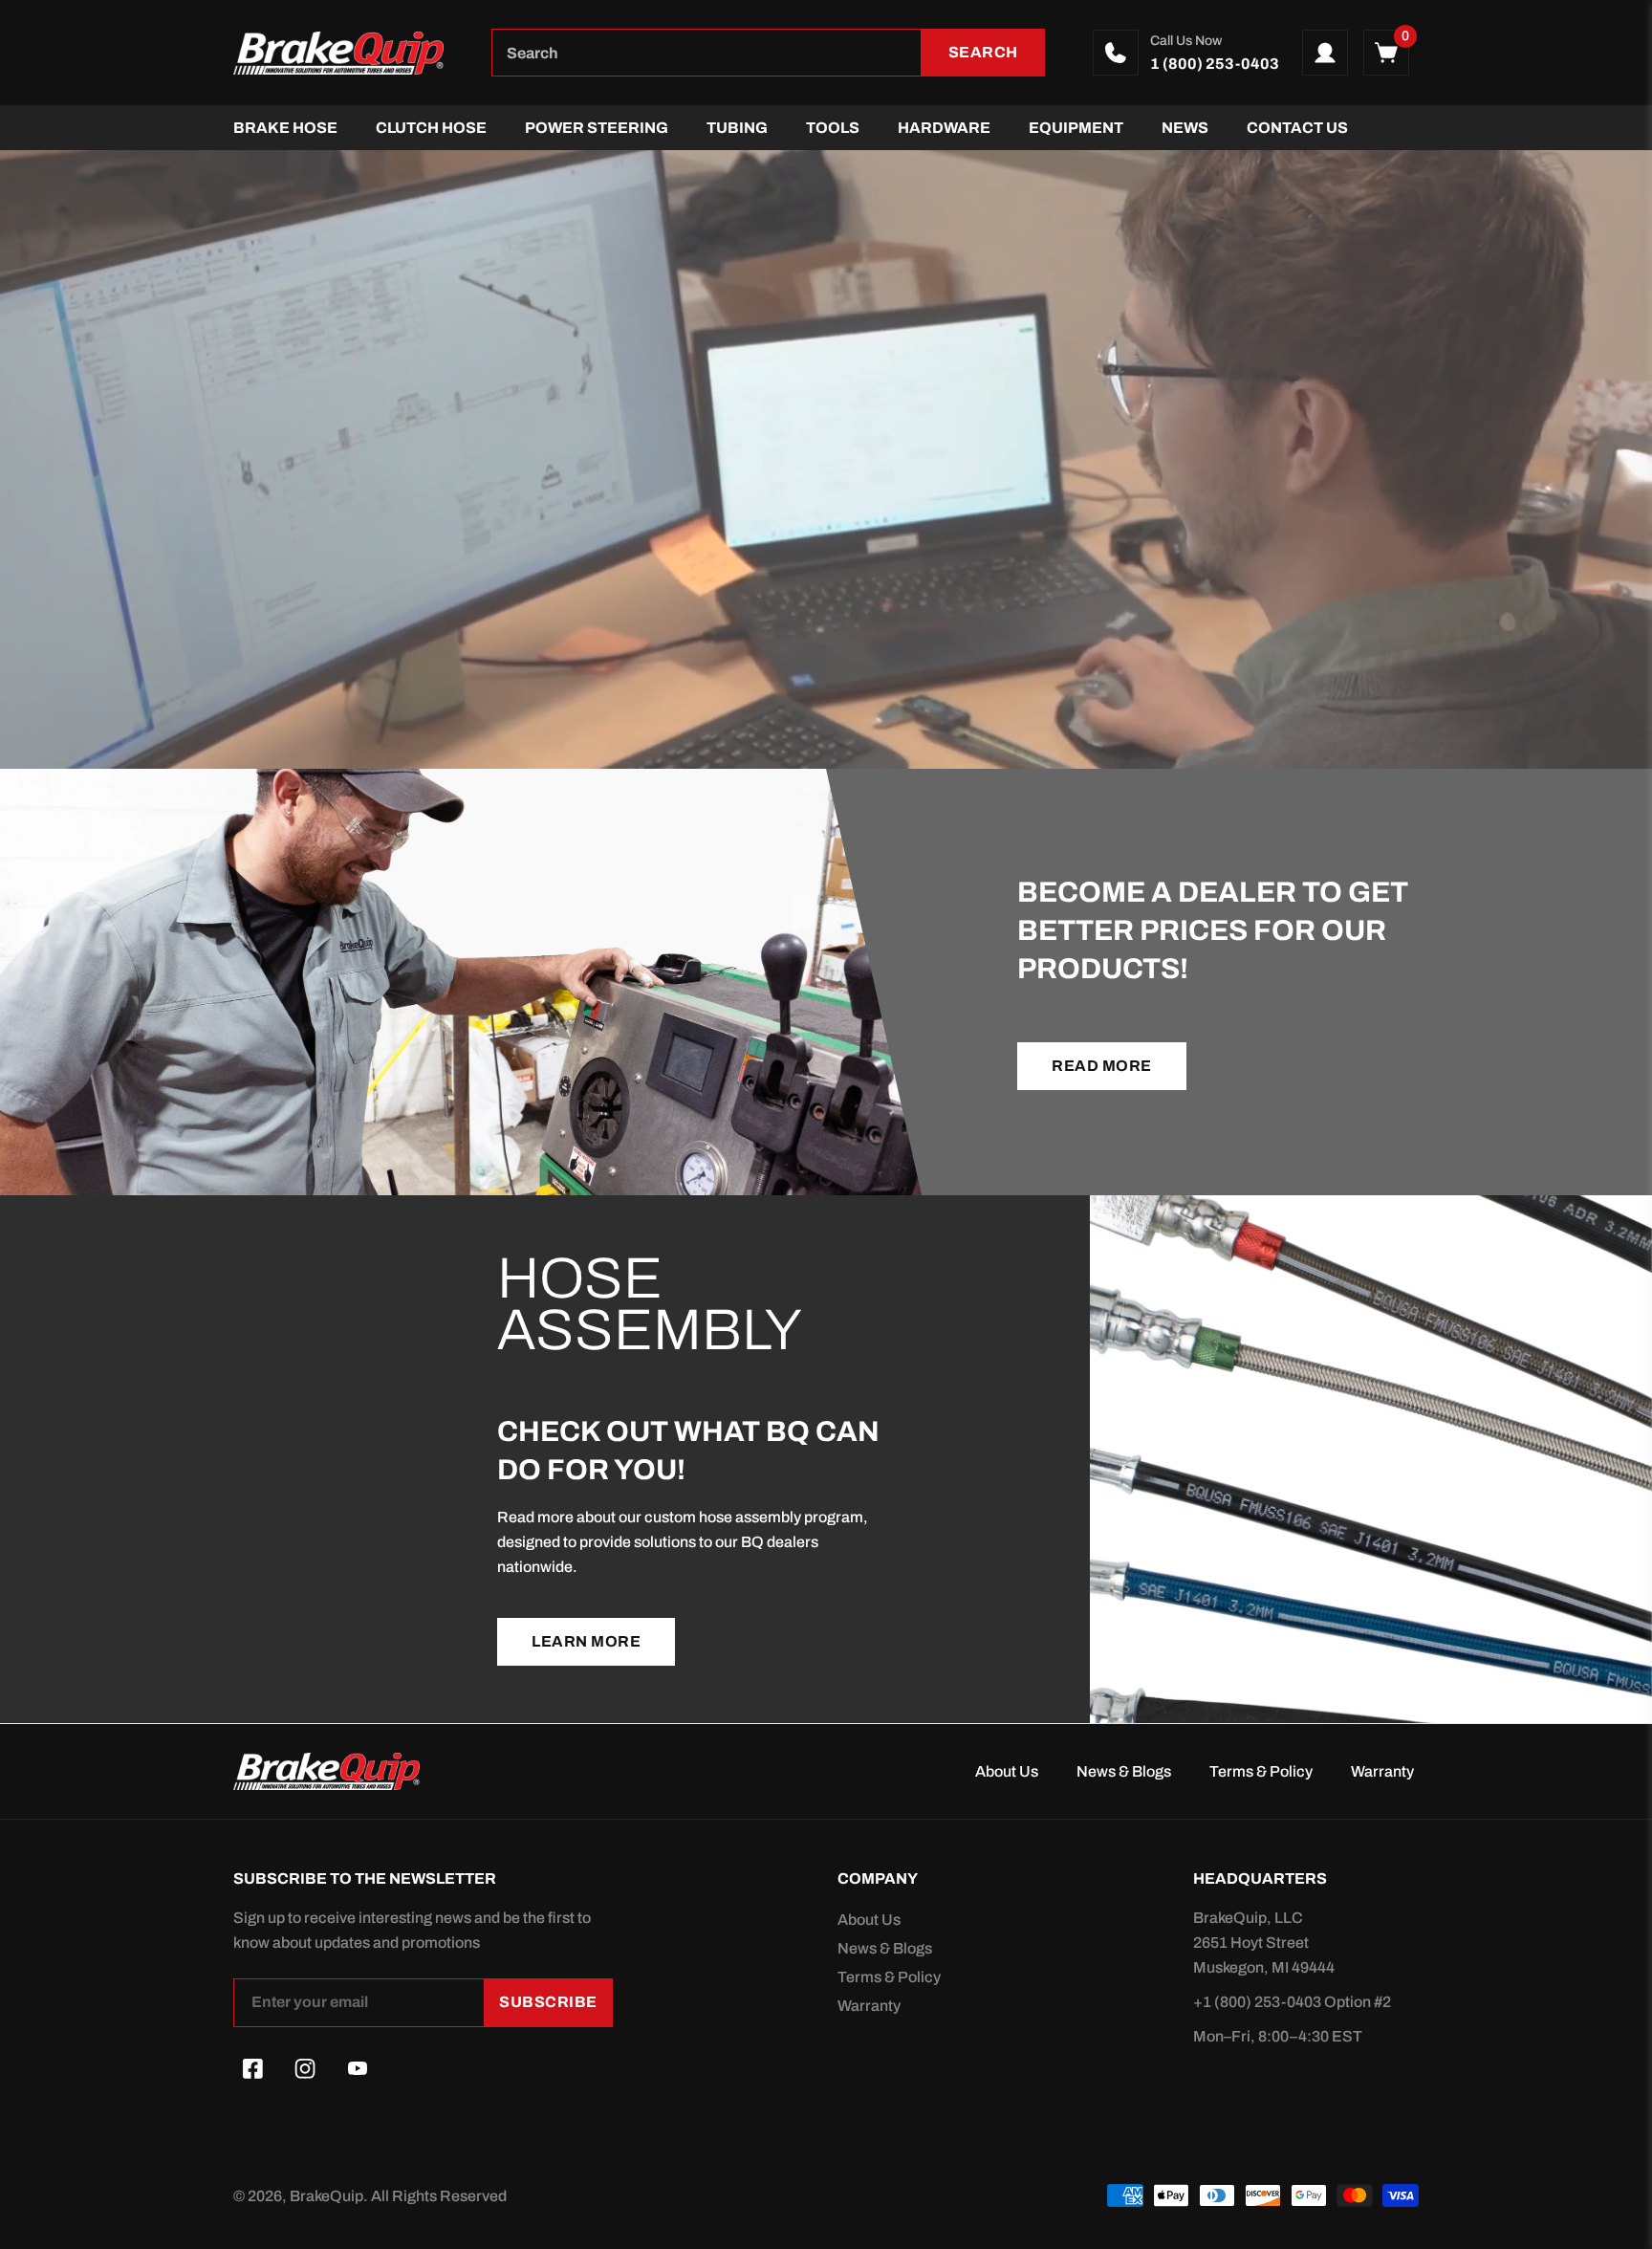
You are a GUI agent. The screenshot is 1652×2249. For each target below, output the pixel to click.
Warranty (1382, 1771)
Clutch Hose (431, 128)
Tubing (737, 128)
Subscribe (548, 2002)
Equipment (1076, 128)
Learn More (586, 1641)
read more (1102, 1066)
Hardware (944, 128)
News (1185, 128)
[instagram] (305, 2069)
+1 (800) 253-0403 (1259, 2002)
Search (983, 52)
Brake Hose (285, 128)
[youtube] (358, 2069)
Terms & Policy (1261, 1771)
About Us (1007, 1771)
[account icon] (1325, 53)
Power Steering (597, 128)
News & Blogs (1124, 1771)
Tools (833, 128)
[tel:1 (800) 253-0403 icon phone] (1116, 53)
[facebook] (252, 2069)
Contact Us (1297, 128)
